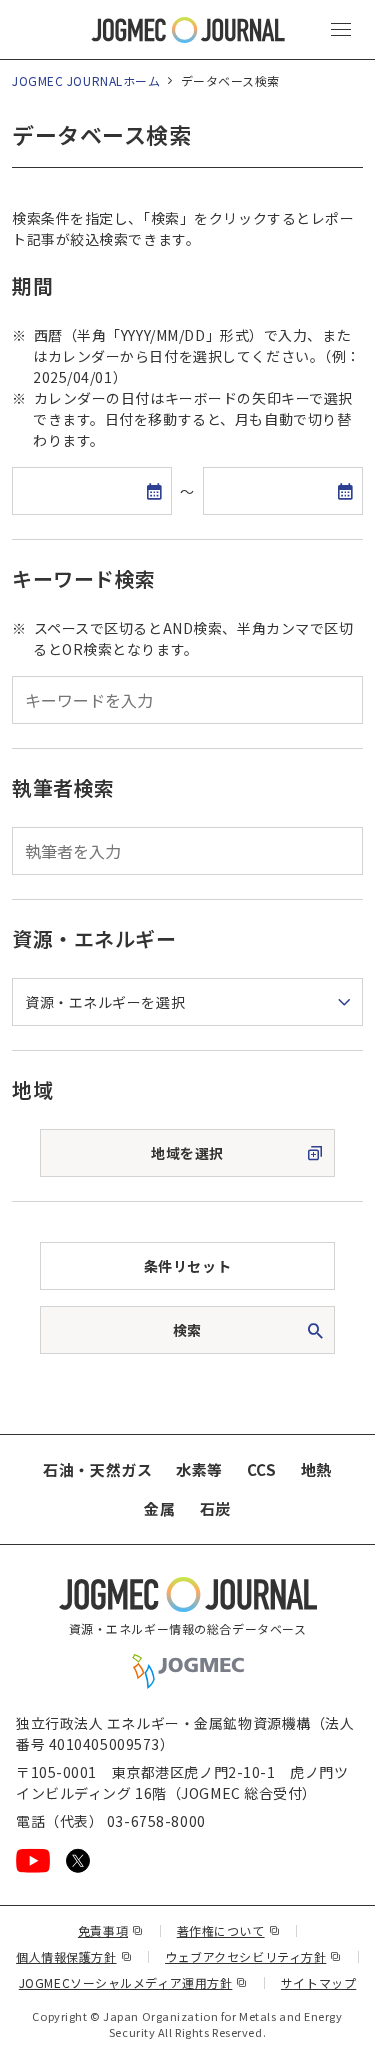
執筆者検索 (63, 787)
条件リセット (187, 1266)
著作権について (228, 1930)
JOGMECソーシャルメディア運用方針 (133, 1982)
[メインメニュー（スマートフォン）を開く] (341, 30)
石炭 (215, 1508)
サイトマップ (318, 1982)
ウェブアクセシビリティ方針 (253, 1956)
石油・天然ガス (97, 1469)
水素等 (199, 1469)
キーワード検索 (84, 578)
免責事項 (111, 1930)
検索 (187, 1330)
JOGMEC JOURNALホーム (86, 80)
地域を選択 (187, 1153)
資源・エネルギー (94, 938)
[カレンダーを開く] (154, 491)
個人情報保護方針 (74, 1956)
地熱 (316, 1469)
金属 (159, 1508)
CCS (262, 1469)
